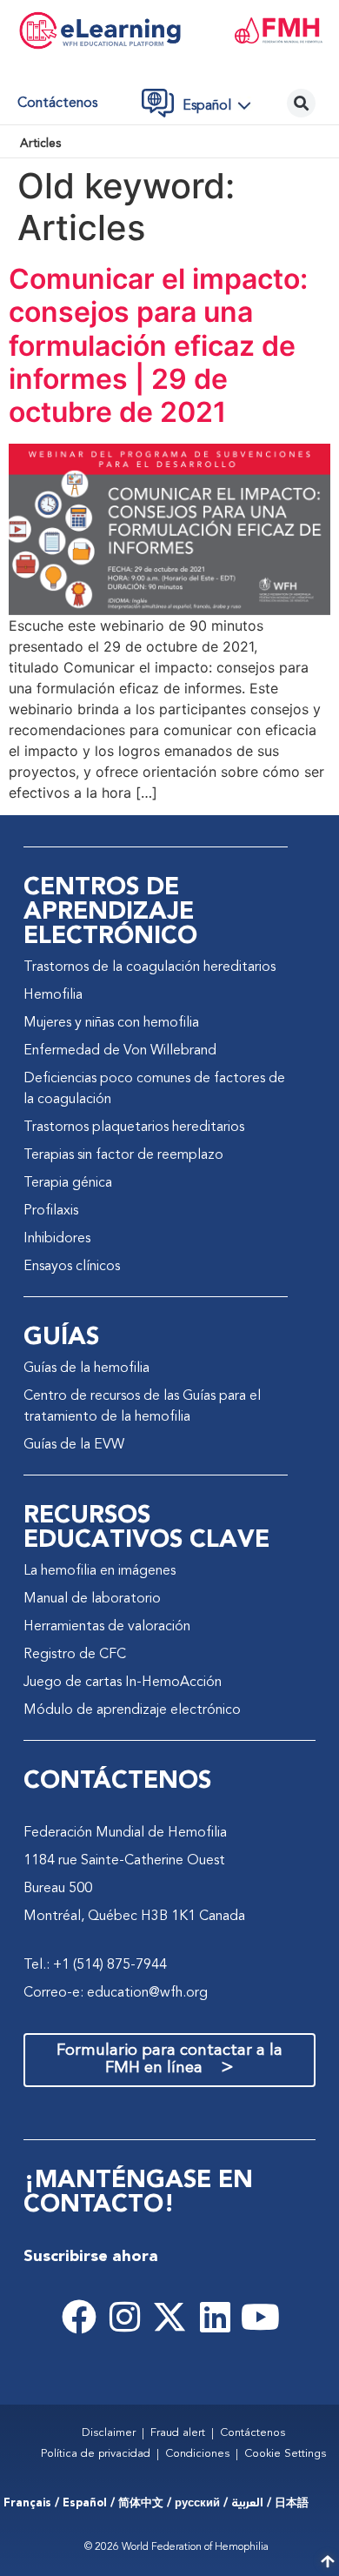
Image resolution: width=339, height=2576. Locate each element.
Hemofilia (53, 995)
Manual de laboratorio (92, 1599)
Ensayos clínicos (72, 1267)
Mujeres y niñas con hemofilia (111, 1023)
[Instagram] (124, 2317)
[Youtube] (260, 2317)
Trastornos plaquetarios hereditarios (134, 1127)
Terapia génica (68, 1183)
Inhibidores (57, 1239)
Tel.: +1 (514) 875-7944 (95, 1965)
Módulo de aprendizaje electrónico (132, 1710)
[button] (222, 105)
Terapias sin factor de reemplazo (123, 1155)
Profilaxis (51, 1211)
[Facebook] (79, 2317)
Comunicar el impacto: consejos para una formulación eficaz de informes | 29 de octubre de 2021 (158, 346)
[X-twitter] (169, 2317)
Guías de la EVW (74, 1445)
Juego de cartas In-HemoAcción (123, 1683)
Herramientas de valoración (107, 1627)
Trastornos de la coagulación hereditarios (150, 967)
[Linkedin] (215, 2317)
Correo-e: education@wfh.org (116, 1993)
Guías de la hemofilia (86, 1368)
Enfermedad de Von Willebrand (120, 1051)
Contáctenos (57, 104)
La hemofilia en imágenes (100, 1571)
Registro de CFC (75, 1655)
